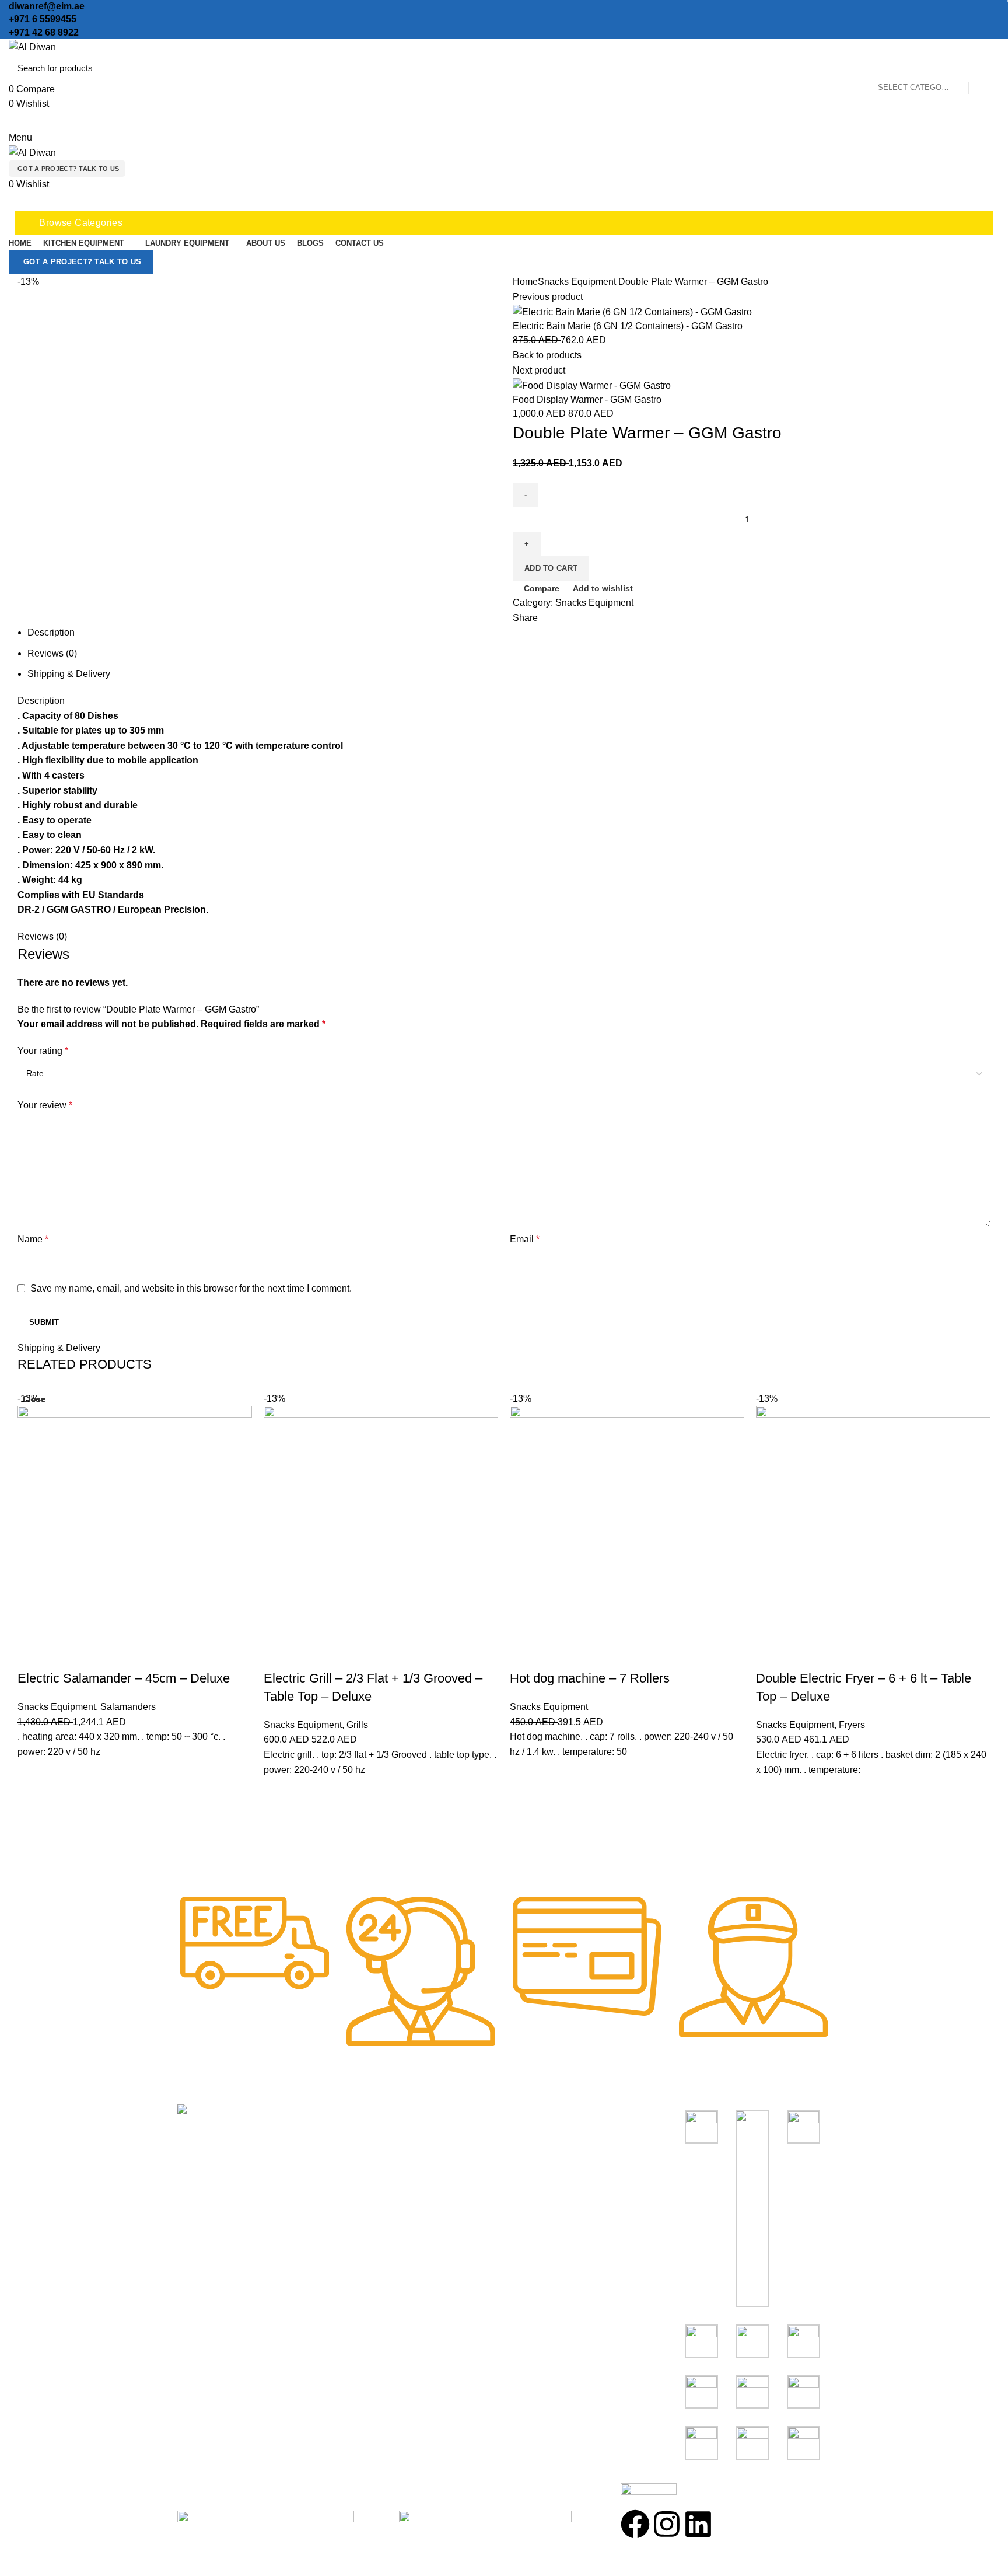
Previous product (548, 297)
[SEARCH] (984, 68)
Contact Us (367, 2200)
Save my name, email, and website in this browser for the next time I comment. (191, 1288)
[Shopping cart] (13, 202)
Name (33, 1239)
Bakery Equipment (548, 2157)
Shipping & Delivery (69, 674)
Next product (539, 370)
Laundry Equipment (550, 2200)
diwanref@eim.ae (47, 6)
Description (51, 632)
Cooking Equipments (553, 2136)
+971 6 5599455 (43, 19)
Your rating (43, 1051)
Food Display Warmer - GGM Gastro (587, 399)
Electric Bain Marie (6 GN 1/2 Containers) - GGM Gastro (628, 326)
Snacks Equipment (577, 282)
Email (525, 1239)
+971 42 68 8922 (44, 32)
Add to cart (551, 568)
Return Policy (372, 2179)
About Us (363, 2157)
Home (525, 282)
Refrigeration (537, 2179)
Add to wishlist (603, 588)
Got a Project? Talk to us (69, 169)
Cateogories (544, 2115)
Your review (45, 1105)
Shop (355, 2136)
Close (34, 1399)
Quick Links (374, 2115)
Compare (542, 588)
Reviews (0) (52, 653)
